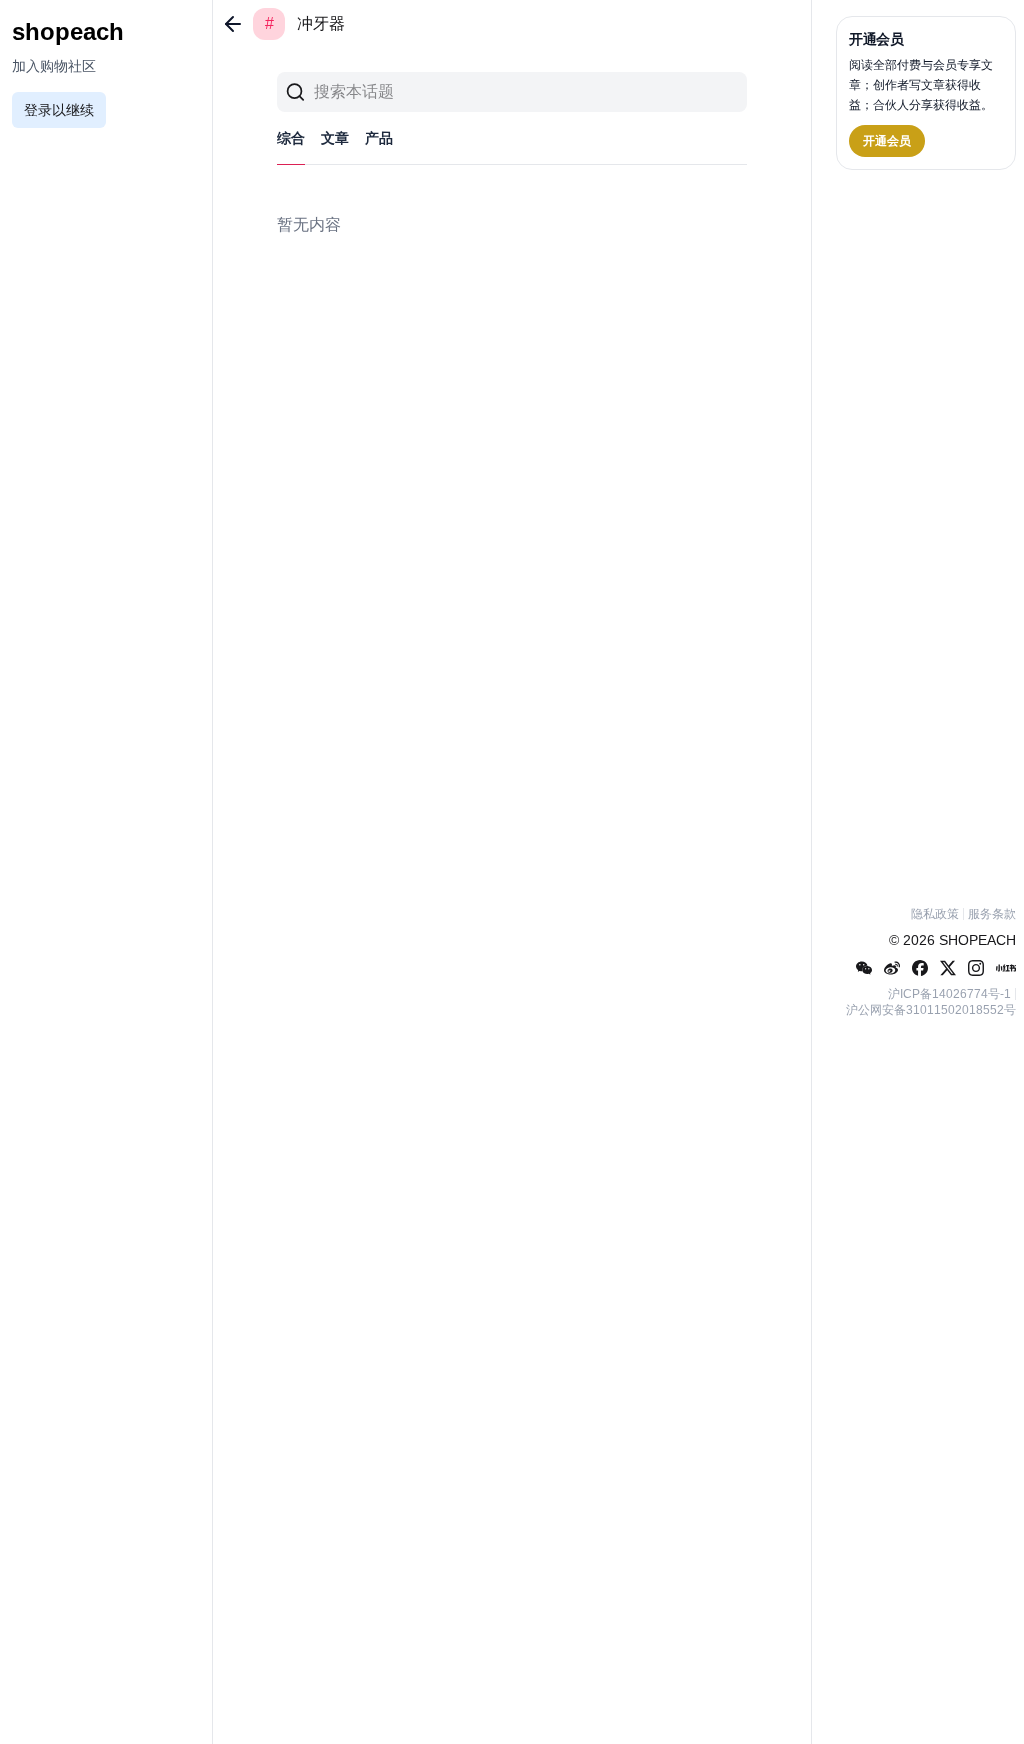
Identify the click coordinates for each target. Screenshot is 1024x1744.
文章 (335, 138)
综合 (291, 138)
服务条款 (992, 914)
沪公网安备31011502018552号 (931, 1010)
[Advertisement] (926, 534)
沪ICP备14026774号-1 (949, 994)
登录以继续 (59, 110)
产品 (379, 138)
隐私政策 (935, 914)
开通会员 (887, 141)
